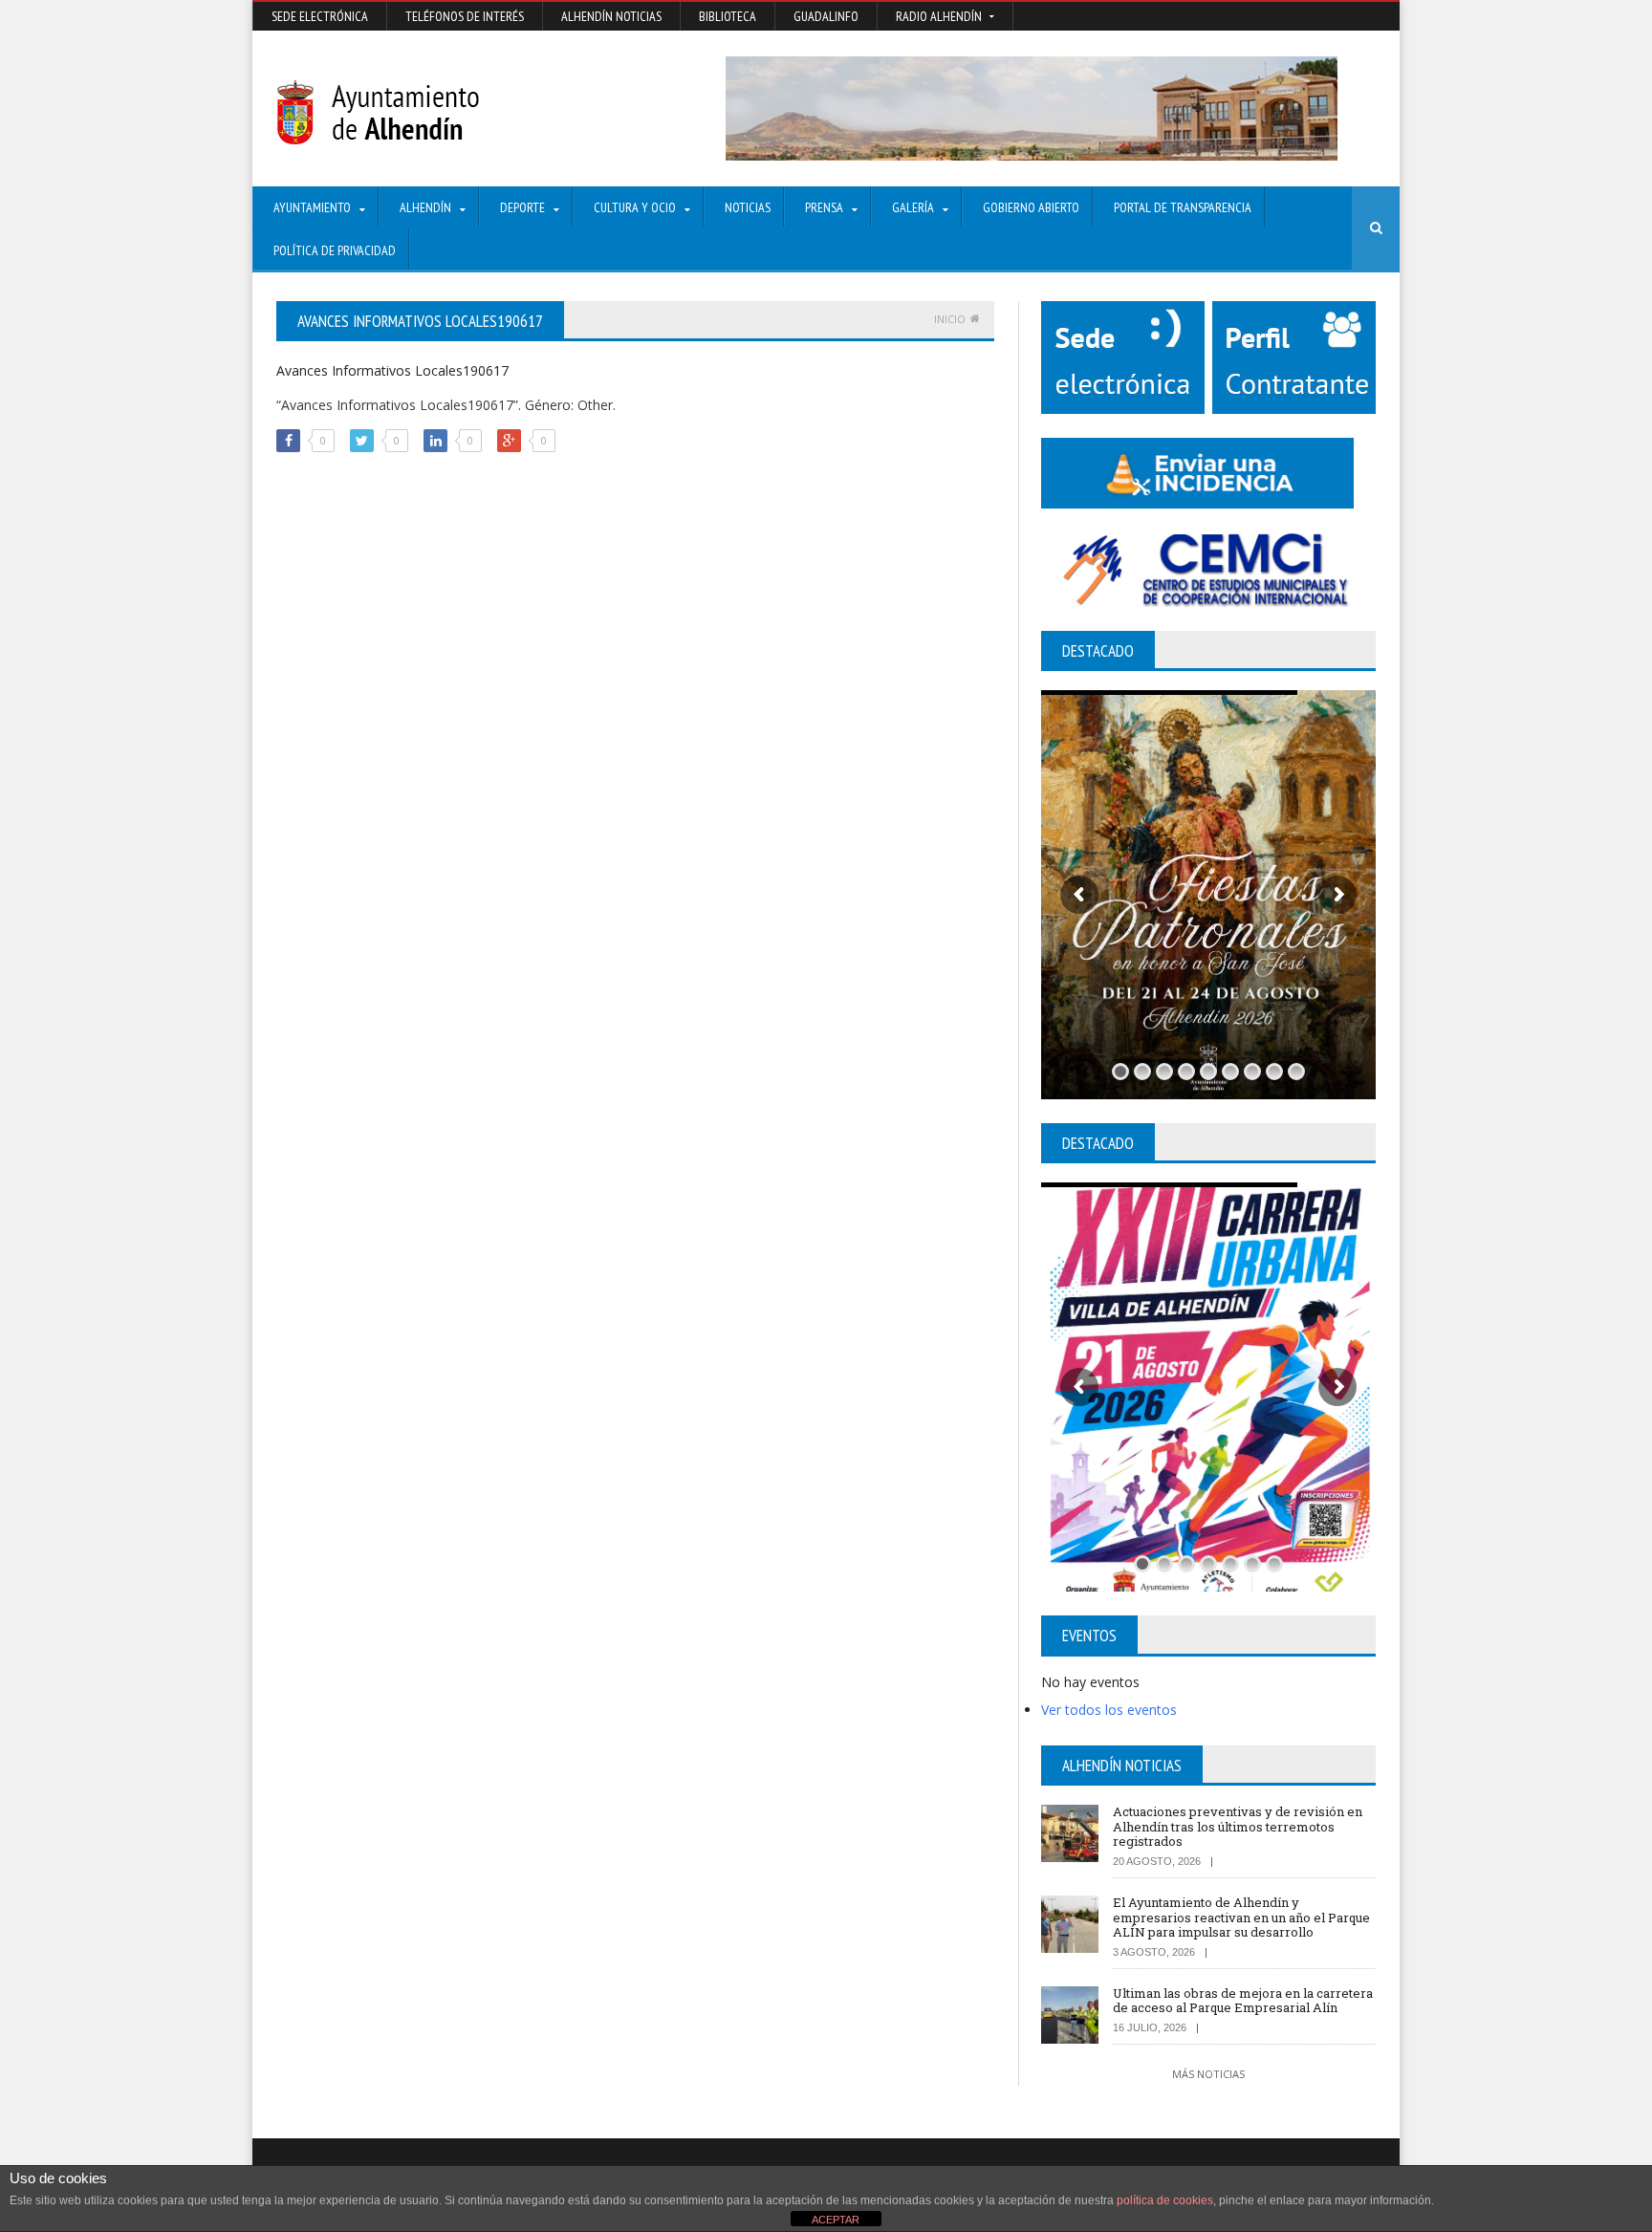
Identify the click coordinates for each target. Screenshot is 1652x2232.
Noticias (748, 207)
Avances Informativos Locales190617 (392, 370)
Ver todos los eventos (1109, 1710)
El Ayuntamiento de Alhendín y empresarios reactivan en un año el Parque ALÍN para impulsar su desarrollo (1241, 1917)
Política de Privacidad (335, 250)
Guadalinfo (826, 16)
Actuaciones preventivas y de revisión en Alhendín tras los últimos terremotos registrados (1238, 1826)
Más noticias (1208, 2074)
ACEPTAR (836, 2220)
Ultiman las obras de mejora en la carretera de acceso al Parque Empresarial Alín (1243, 2001)
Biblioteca (728, 16)
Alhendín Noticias (611, 16)
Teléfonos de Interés (465, 16)
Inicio (950, 319)
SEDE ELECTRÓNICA (320, 16)
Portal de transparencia (1183, 207)
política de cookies (1165, 2200)
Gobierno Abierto (1031, 207)
